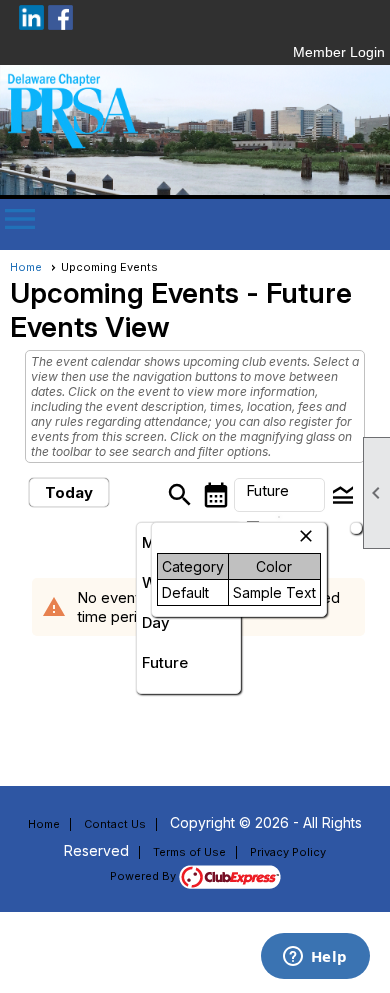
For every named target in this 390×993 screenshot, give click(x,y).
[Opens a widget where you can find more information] (315, 958)
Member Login (339, 52)
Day (156, 622)
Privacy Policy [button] (288, 852)
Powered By (144, 876)
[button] (279, 495)
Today (69, 492)
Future (165, 662)
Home (26, 267)
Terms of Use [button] (189, 852)
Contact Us (115, 824)
